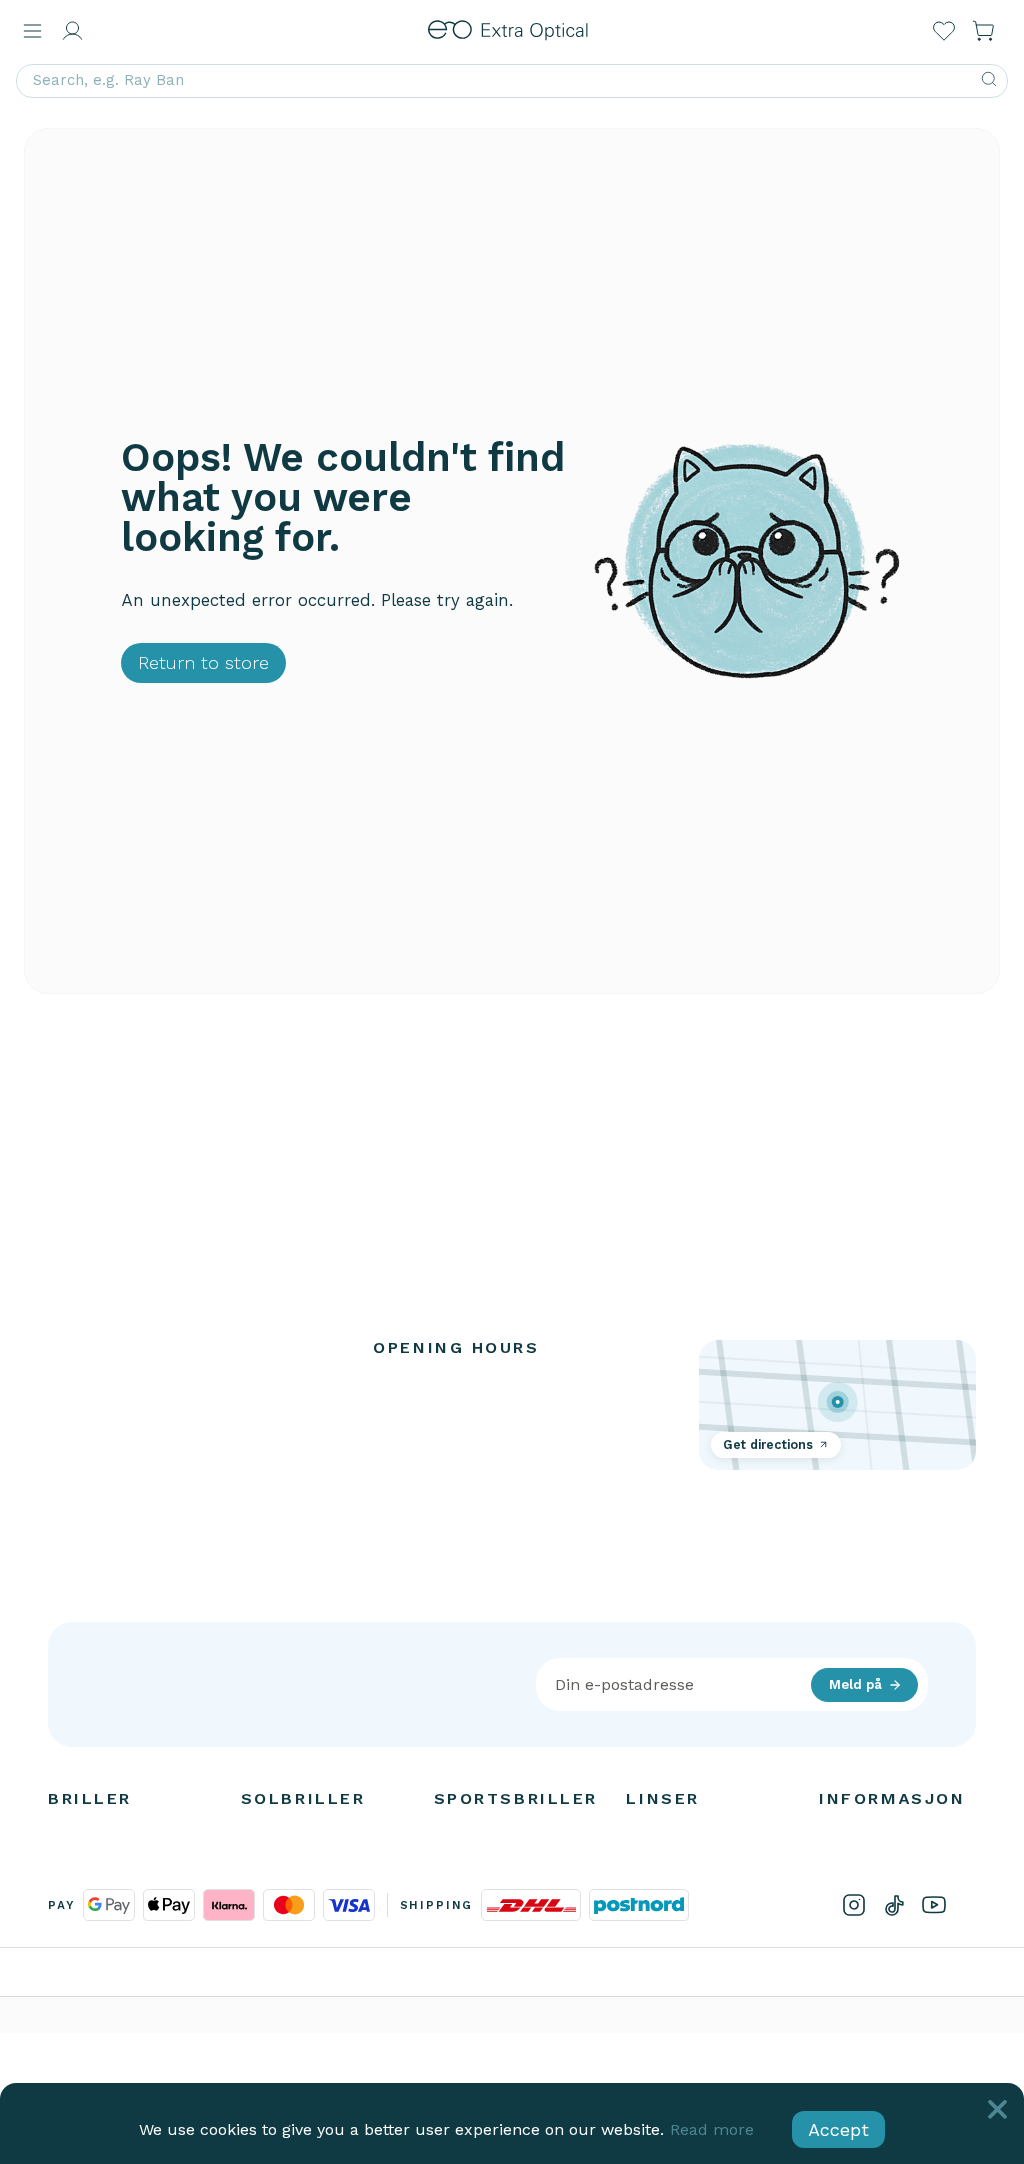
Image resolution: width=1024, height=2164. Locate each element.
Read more (712, 2129)
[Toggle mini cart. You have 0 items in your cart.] (984, 31)
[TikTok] (894, 1905)
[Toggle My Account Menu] (72, 31)
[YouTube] (934, 1905)
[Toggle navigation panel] (32, 31)
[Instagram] (854, 1905)
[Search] (989, 81)
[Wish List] (944, 31)
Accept (838, 2129)
